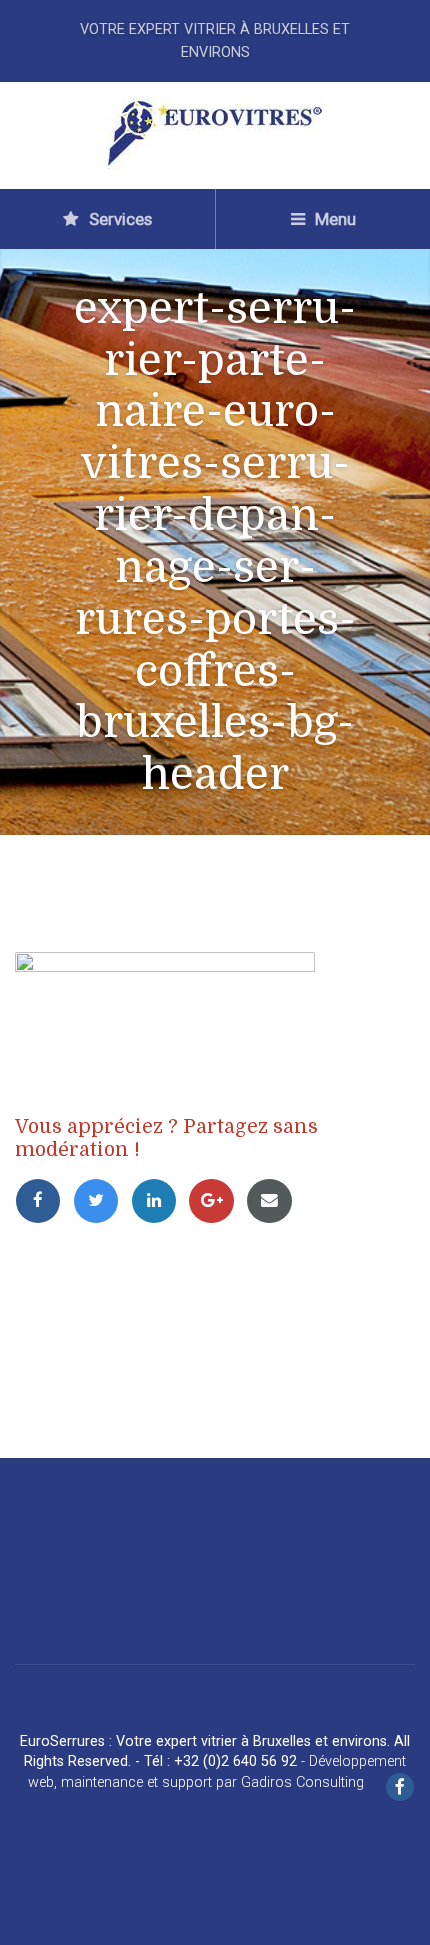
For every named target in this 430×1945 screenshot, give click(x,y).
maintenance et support (136, 1782)
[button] (30, 1914)
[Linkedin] (160, 1200)
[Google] (217, 1200)
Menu (333, 219)
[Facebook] (44, 1200)
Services (118, 219)
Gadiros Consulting (302, 1782)
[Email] (273, 1200)
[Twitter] (102, 1200)
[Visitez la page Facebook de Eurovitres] (400, 1788)
